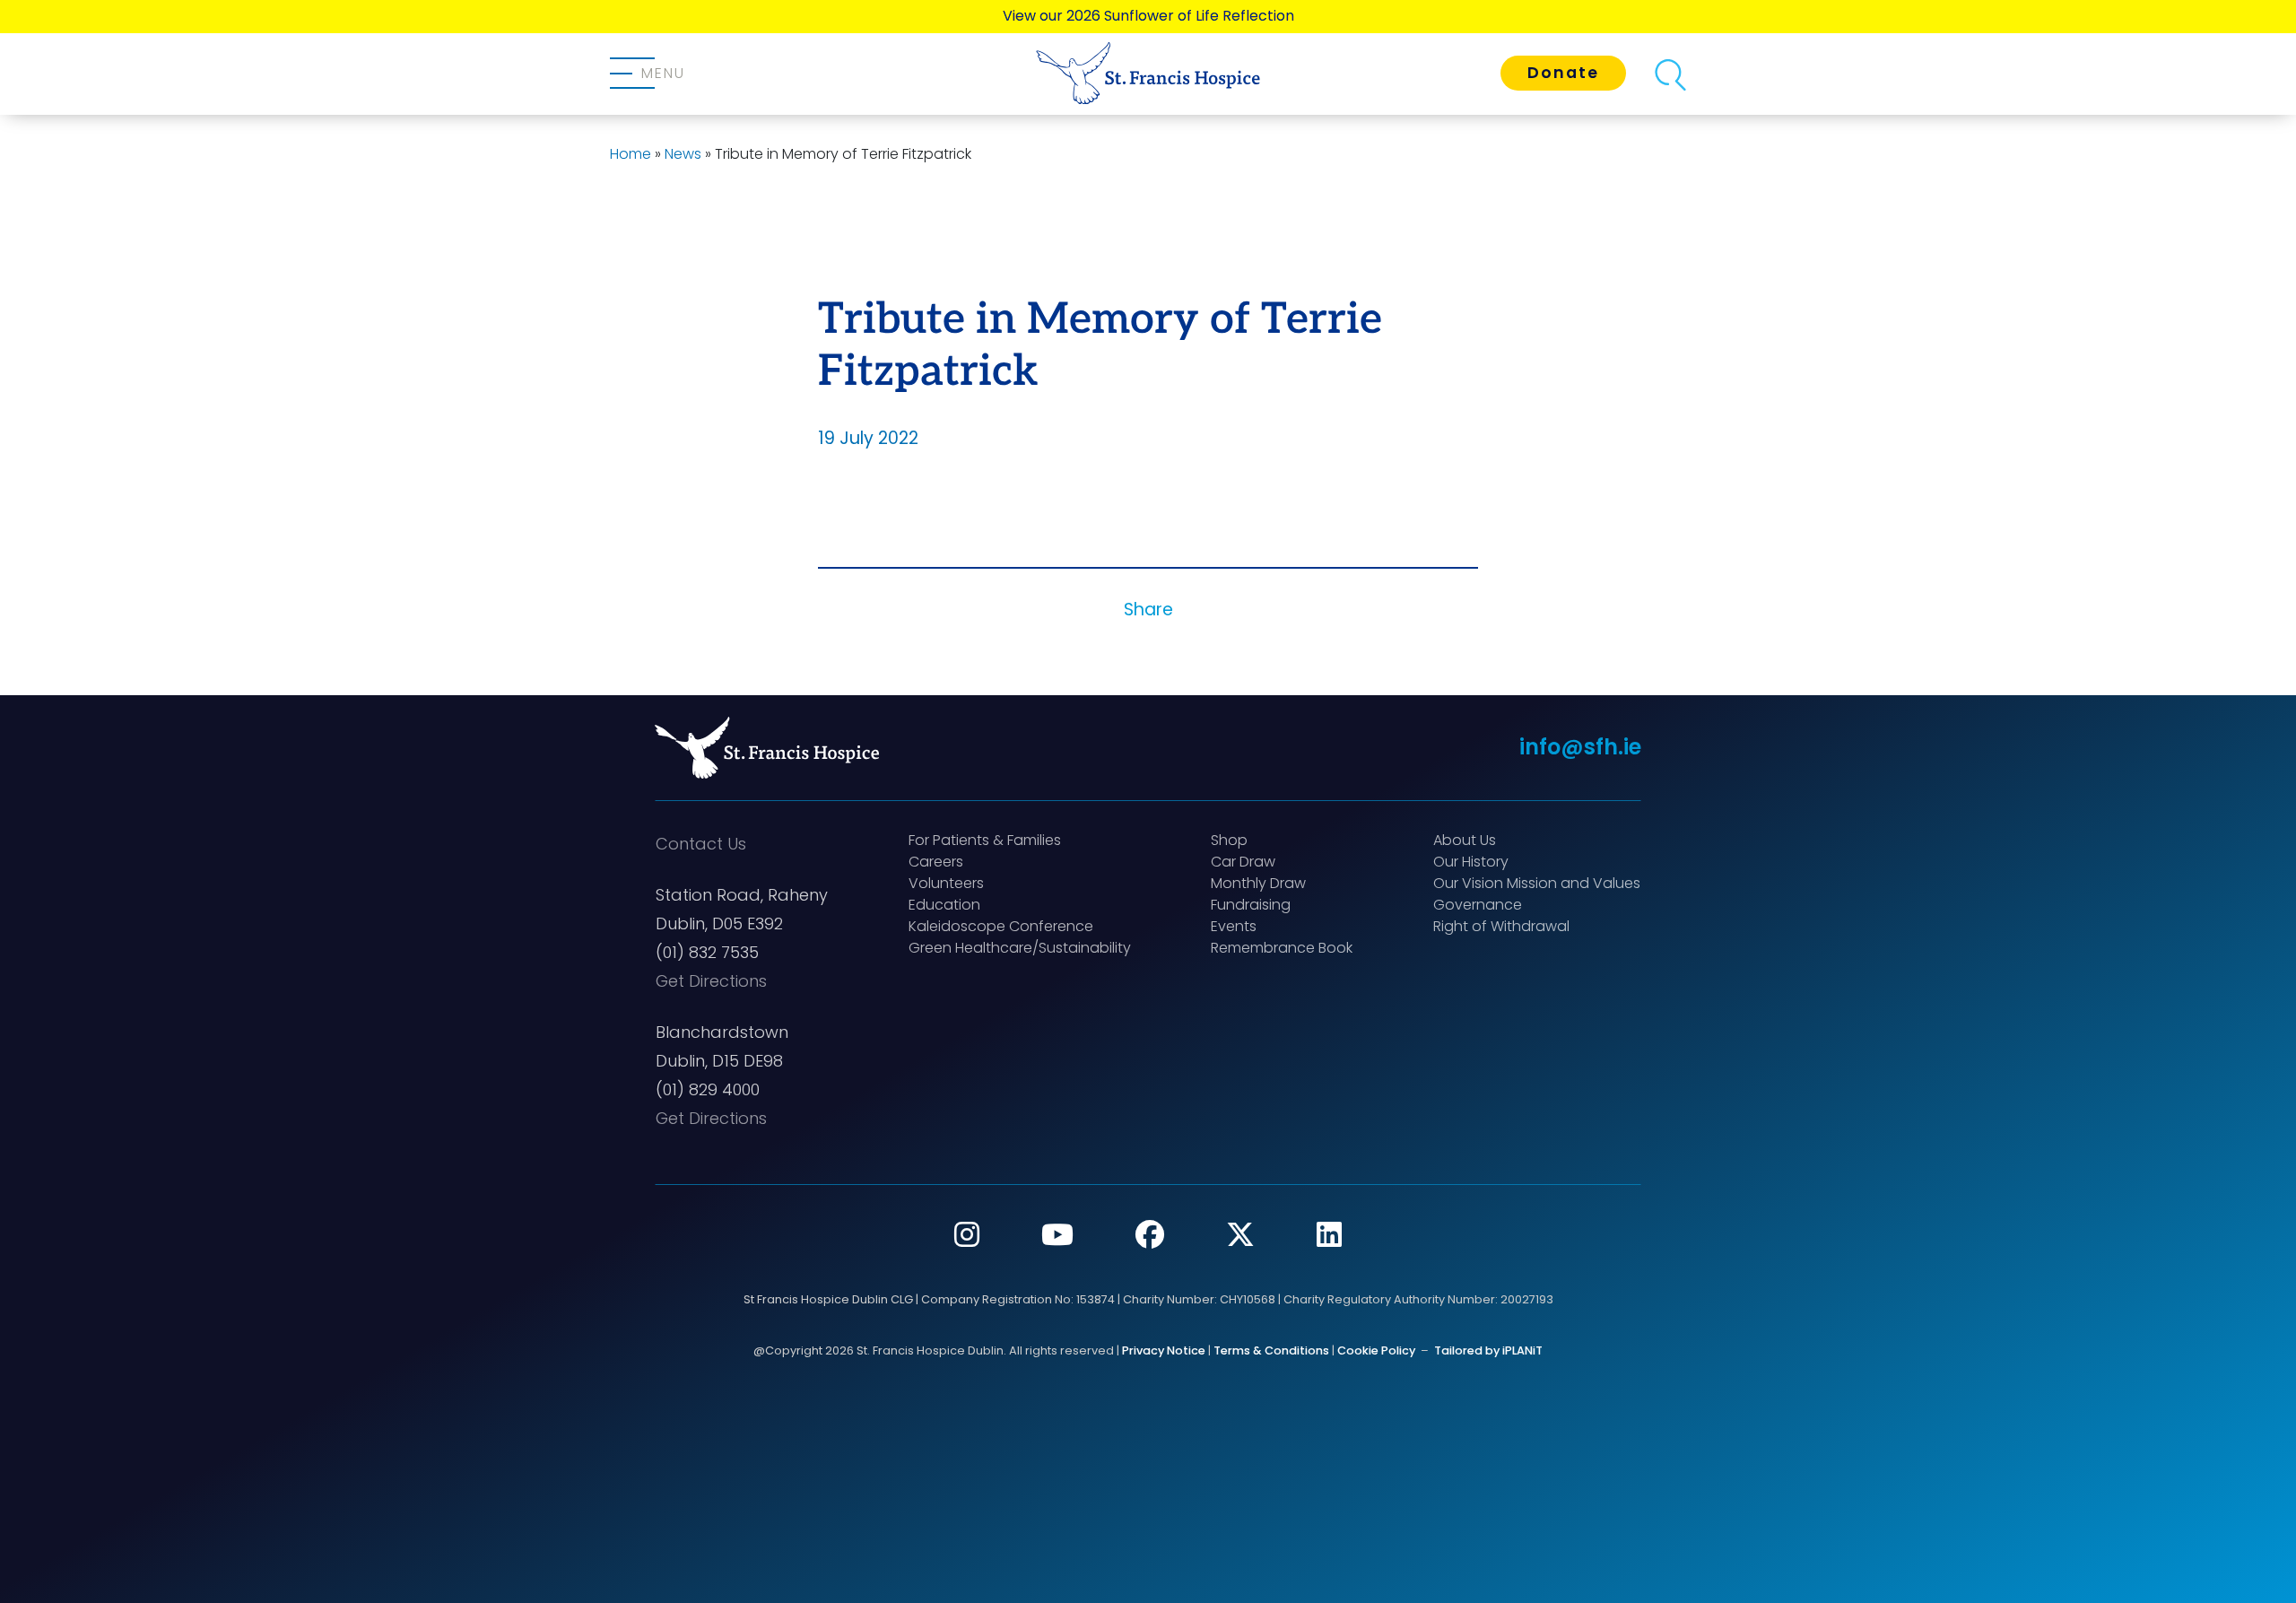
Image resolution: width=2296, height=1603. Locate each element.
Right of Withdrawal (1501, 926)
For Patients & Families (985, 840)
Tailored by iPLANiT (1488, 1350)
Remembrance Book (1282, 948)
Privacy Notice (1164, 1350)
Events (1234, 926)
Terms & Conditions (1271, 1350)
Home (631, 154)
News (683, 154)
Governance (1478, 905)
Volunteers (946, 883)
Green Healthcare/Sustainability (1020, 948)
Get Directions (711, 981)
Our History (1471, 862)
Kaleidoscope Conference (1001, 926)
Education (944, 905)
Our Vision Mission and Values (1537, 883)
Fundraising (1251, 905)
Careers (936, 862)
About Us (1465, 840)
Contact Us (701, 844)
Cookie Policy (1376, 1350)
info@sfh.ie (1580, 747)
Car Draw (1243, 862)
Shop (1229, 840)
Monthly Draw (1258, 883)
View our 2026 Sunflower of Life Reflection (1148, 16)
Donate (1563, 73)
